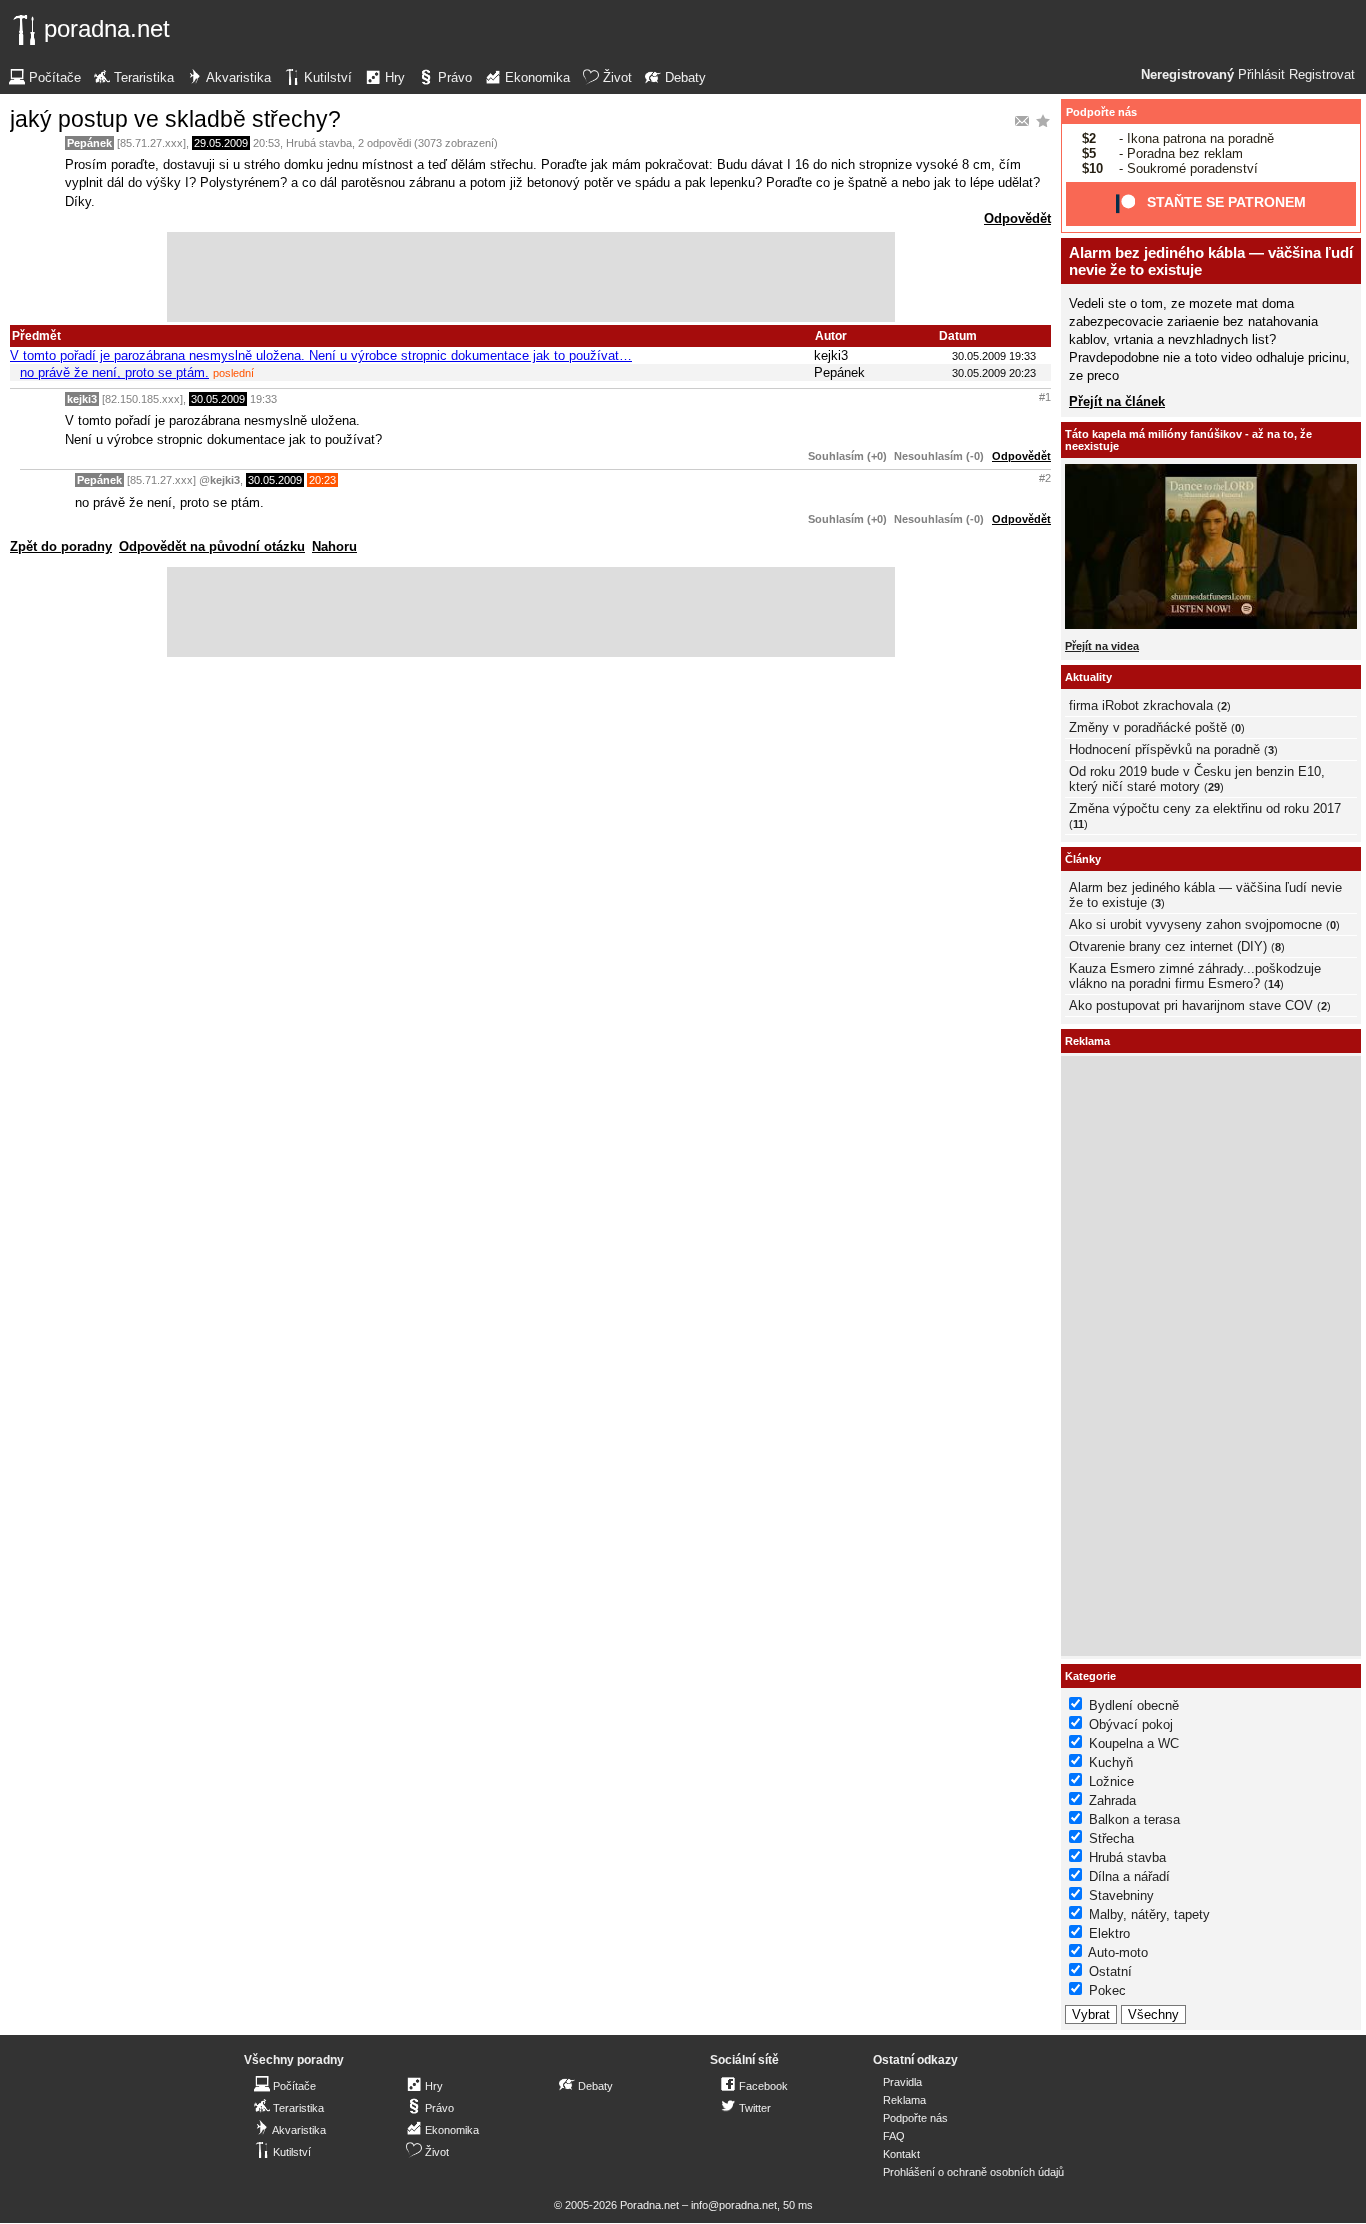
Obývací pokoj (1131, 1724)
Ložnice (1111, 1781)
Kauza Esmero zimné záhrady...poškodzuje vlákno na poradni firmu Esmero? (1195, 976)
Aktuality (1088, 677)
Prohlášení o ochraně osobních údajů (973, 2172)
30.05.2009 (218, 399)
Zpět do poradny (61, 546)
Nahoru (334, 546)
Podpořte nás (1101, 112)
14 (1274, 984)
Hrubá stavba (319, 143)
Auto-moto (1118, 1952)
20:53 (266, 143)
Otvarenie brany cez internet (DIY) (1168, 946)
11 (1078, 824)
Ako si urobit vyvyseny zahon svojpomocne (1195, 924)
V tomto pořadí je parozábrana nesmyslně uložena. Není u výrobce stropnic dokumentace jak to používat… (321, 355)
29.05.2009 (221, 143)
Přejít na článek (1117, 401)
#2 (1045, 478)
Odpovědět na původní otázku (212, 546)
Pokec (1107, 1990)
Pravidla (902, 2082)
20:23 (322, 480)
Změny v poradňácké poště (1148, 727)
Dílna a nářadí (1129, 1876)
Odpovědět (1017, 218)
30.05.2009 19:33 (994, 356)
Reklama (904, 2100)
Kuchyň (1111, 1762)
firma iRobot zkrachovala (1141, 705)
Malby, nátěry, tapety (1149, 1914)
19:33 (263, 399)
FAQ (894, 2136)
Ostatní (1110, 1971)
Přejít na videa (1102, 646)
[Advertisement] (531, 277)
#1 (1045, 397)
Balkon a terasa (1134, 1819)
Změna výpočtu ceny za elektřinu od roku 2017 (1205, 808)
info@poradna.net (734, 2205)
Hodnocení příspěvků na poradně (1164, 749)
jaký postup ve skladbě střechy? (175, 119)
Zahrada (1112, 1800)
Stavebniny (1121, 1895)
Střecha (1111, 1838)
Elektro (1109, 1933)
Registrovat (1322, 75)
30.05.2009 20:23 (994, 373)
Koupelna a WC (1134, 1743)
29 (1214, 787)
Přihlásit (1261, 75)
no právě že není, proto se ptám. (114, 372)
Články (1083, 859)
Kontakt (901, 2154)
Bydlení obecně (1134, 1705)
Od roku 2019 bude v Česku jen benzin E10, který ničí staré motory (1197, 779)
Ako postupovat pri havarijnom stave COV (1191, 1005)
